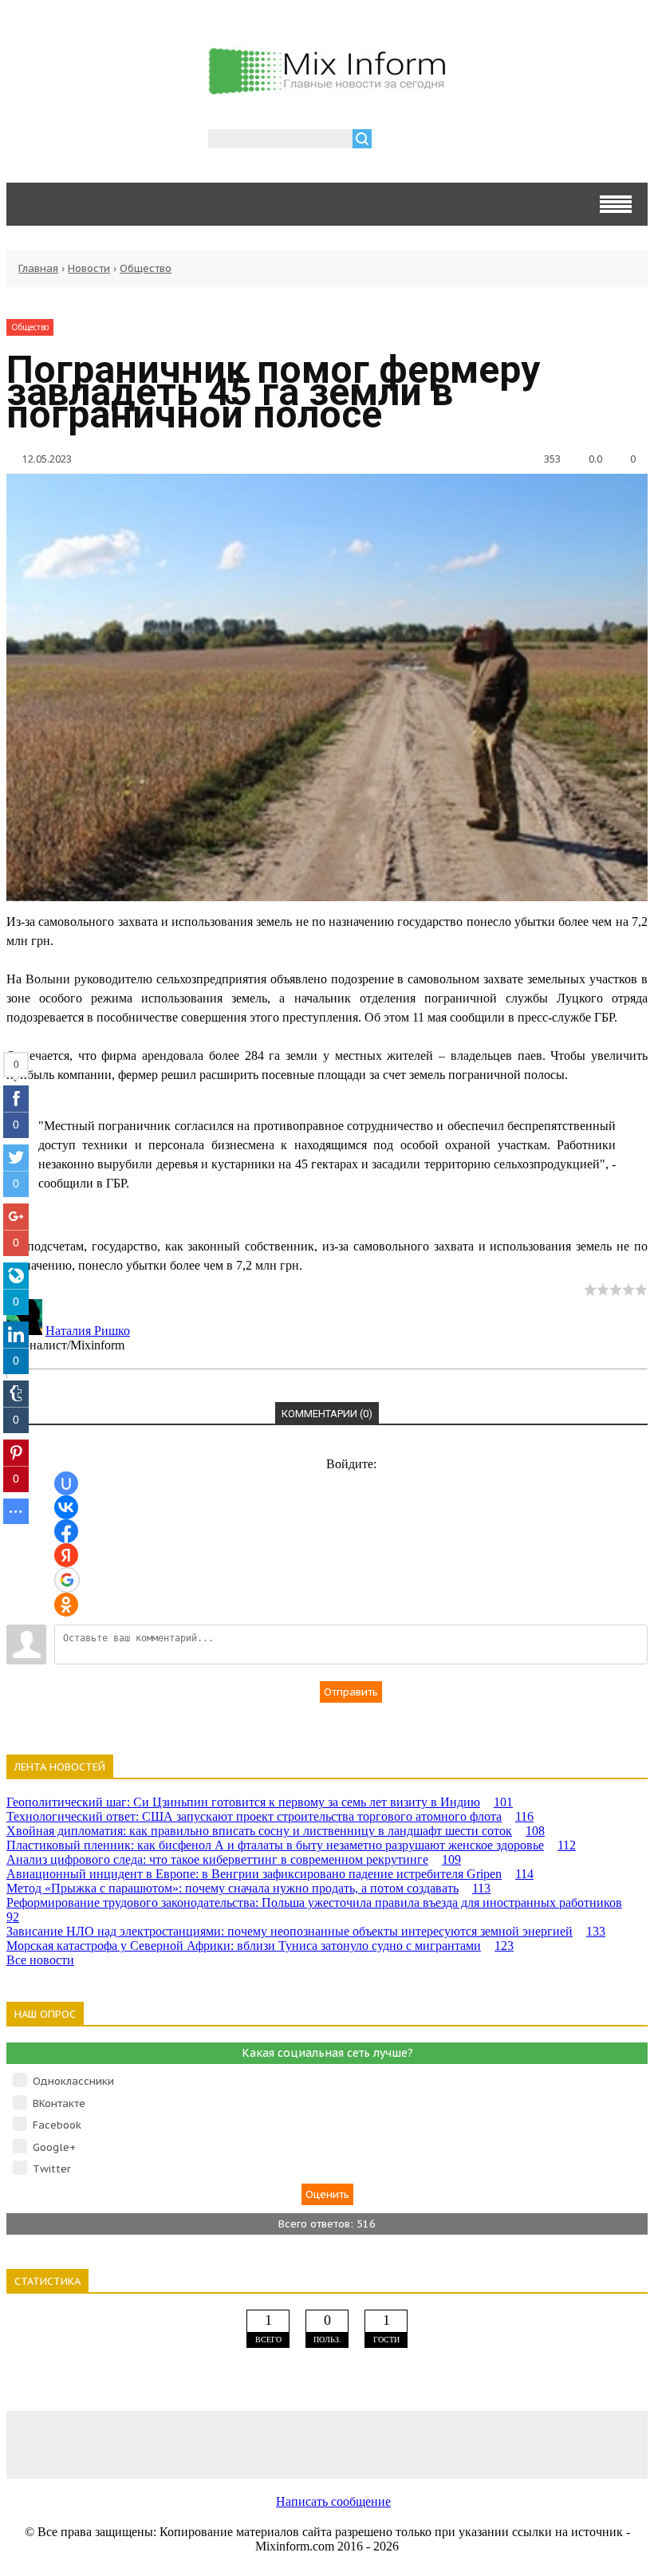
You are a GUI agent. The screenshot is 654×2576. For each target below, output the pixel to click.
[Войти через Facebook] (66, 1531)
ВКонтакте (59, 2103)
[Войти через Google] (67, 1580)
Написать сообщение (333, 2501)
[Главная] (327, 88)
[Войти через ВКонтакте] (66, 1507)
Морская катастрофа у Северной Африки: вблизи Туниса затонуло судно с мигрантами (260, 1946)
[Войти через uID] (66, 1483)
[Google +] (582, 2444)
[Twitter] (327, 2444)
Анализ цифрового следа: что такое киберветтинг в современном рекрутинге (234, 1859)
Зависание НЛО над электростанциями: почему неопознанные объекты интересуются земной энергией (306, 1931)
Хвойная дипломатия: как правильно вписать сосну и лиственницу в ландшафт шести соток (276, 1831)
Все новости (40, 1960)
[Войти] (392, 141)
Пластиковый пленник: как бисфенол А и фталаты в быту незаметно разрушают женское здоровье (291, 1845)
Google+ (54, 2147)
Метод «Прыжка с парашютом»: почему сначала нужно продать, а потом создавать (248, 1888)
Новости (89, 268)
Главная (38, 268)
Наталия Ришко (88, 1331)
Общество (146, 268)
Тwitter (52, 2169)
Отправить (351, 1692)
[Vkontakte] (72, 2444)
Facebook (57, 2125)
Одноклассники (73, 2081)
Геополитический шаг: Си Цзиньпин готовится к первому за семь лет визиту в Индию (260, 1802)
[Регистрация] (430, 141)
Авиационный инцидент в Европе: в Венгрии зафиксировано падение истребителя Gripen (270, 1874)
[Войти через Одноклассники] (66, 1605)
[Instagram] (455, 2444)
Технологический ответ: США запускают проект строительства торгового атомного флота (270, 1816)
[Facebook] (199, 2444)
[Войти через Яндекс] (66, 1555)
